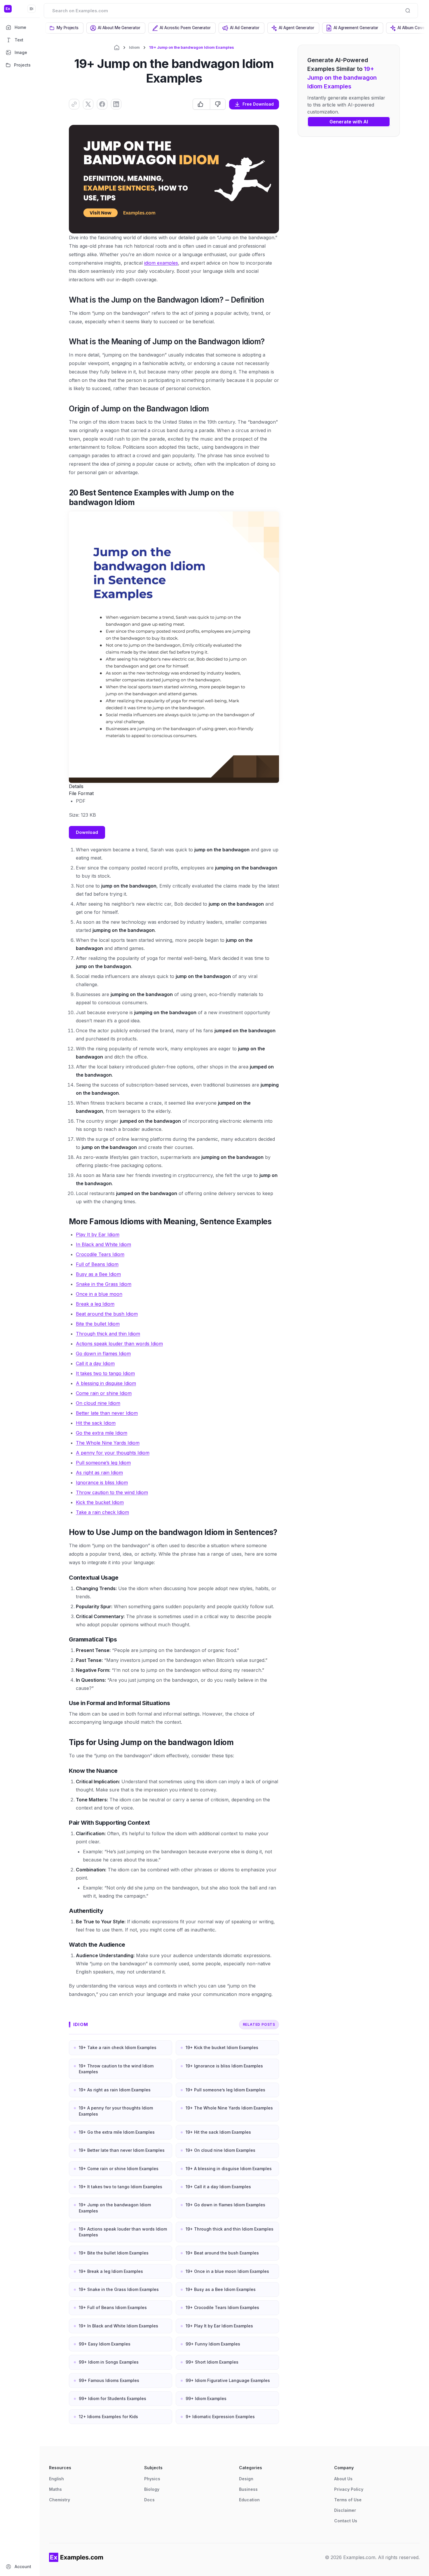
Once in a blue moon (99, 1294)
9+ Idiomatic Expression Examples (220, 2417)
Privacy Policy (349, 2489)
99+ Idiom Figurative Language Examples (228, 2380)
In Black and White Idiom (103, 1244)
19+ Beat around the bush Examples (222, 2253)
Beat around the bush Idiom (107, 1314)
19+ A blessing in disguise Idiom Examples (229, 2169)
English (56, 2479)
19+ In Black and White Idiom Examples (118, 2326)
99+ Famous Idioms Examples (109, 2380)
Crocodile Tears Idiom (100, 1254)
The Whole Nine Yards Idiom (108, 1443)
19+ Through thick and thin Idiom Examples (230, 2229)
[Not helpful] (218, 104)
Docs (149, 2500)
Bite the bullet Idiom (98, 1324)
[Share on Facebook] (102, 104)
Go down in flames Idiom (103, 1354)
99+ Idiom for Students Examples (113, 2398)
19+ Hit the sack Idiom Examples (218, 2132)
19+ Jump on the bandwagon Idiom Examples (115, 2208)
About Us (343, 2479)
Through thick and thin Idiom (108, 1334)
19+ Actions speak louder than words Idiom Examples (123, 2232)
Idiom (134, 47)
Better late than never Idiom (107, 1413)
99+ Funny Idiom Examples (213, 2344)
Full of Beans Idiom (97, 1264)
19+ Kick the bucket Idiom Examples (222, 2047)
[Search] (408, 11)
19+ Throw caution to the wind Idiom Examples (116, 2069)
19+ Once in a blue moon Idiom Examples (227, 2271)
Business (248, 2489)
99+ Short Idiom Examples (212, 2362)
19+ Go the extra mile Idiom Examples (117, 2132)
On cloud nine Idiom (98, 1403)
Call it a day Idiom (95, 1363)
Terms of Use (348, 2500)
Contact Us (346, 2521)
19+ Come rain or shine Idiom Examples (119, 2169)
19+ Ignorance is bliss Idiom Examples (224, 2066)
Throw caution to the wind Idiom (112, 1492)
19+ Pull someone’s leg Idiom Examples (225, 2090)
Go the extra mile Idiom (102, 1433)
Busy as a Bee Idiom (98, 1274)
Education (249, 2500)
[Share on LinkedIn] (116, 104)
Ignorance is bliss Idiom (102, 1482)
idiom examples (161, 263)
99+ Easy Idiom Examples (105, 2344)
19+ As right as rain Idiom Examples (115, 2090)
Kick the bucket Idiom (100, 1502)
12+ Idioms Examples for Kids (108, 2417)
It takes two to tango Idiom (105, 1373)
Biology (152, 2489)
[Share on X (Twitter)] (88, 104)
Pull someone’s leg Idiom (103, 1463)
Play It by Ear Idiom (98, 1234)
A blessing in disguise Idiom (106, 1383)
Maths (55, 2489)
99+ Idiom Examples (206, 2398)
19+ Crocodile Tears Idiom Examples (222, 2307)
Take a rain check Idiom (102, 1512)
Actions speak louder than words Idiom (119, 1344)
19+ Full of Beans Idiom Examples (113, 2307)
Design (246, 2479)
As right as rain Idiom (99, 1473)
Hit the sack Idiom (96, 1423)
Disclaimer (345, 2510)
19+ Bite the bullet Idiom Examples (114, 2253)
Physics (152, 2479)
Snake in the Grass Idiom (104, 1284)
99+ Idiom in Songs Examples (109, 2362)
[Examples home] (76, 2557)
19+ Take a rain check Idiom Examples (118, 2047)
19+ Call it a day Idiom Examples (218, 2187)
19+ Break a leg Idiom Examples (111, 2271)
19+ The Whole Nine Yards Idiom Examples (229, 2108)
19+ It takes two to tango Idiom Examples (121, 2187)
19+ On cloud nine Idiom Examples (220, 2150)
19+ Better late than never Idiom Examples (122, 2150)
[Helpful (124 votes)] (201, 104)
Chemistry (60, 2500)
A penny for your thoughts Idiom (113, 1453)
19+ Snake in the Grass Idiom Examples (119, 2289)
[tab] (64, 28)
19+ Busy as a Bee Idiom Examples (221, 2289)
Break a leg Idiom (95, 1304)
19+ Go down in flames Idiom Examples (225, 2205)
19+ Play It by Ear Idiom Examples (219, 2326)
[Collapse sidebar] (32, 9)
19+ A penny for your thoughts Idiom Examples (116, 2111)
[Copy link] (74, 104)
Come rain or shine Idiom (104, 1393)
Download (87, 832)
